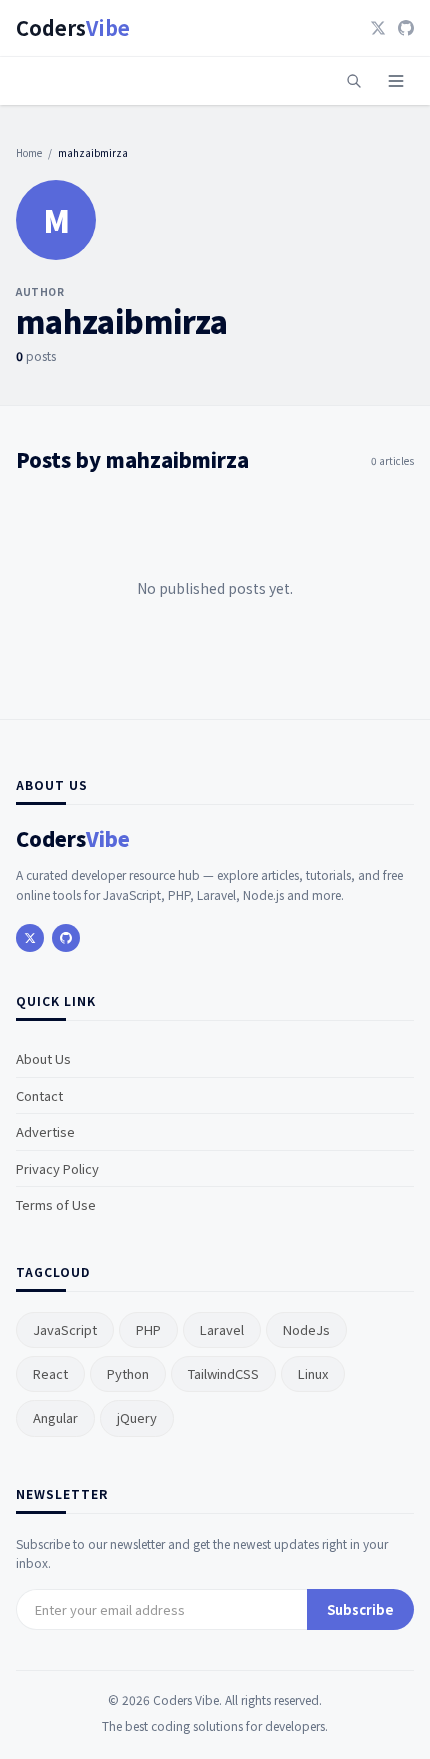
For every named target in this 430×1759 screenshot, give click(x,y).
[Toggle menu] (396, 81)
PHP (148, 1329)
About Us (43, 1058)
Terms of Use (56, 1204)
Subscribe (360, 1609)
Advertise (45, 1131)
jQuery (137, 1417)
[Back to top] (378, 1717)
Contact (39, 1095)
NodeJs (306, 1329)
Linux (313, 1373)
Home (29, 152)
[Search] (354, 81)
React (50, 1373)
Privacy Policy (57, 1168)
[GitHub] (406, 28)
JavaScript (65, 1329)
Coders (73, 28)
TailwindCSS (223, 1373)
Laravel (222, 1329)
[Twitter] (378, 28)
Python (128, 1373)
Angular (55, 1417)
